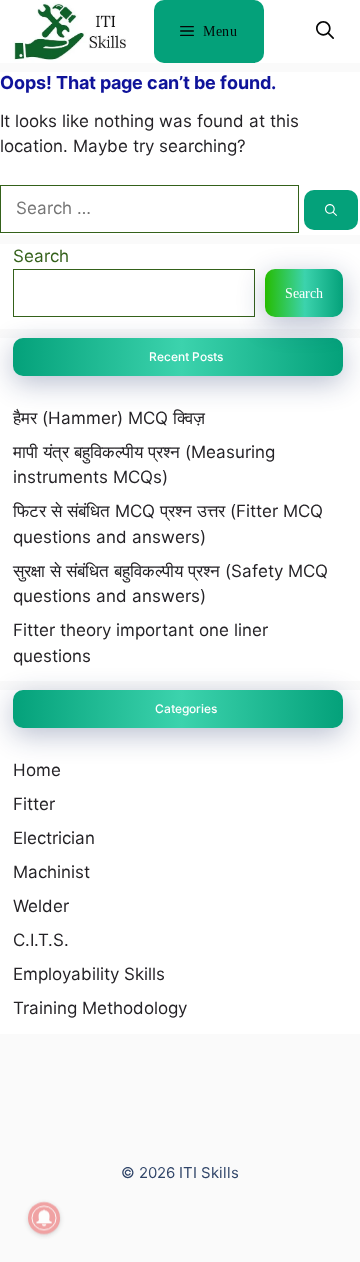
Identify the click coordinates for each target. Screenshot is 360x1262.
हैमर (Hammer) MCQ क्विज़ (109, 418)
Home (37, 770)
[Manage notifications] (44, 1218)
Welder (41, 906)
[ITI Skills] (69, 35)
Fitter (34, 804)
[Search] (331, 210)
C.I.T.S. (41, 940)
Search (41, 256)
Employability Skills (89, 974)
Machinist (51, 872)
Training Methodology (100, 1008)
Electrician (54, 838)
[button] (325, 31)
